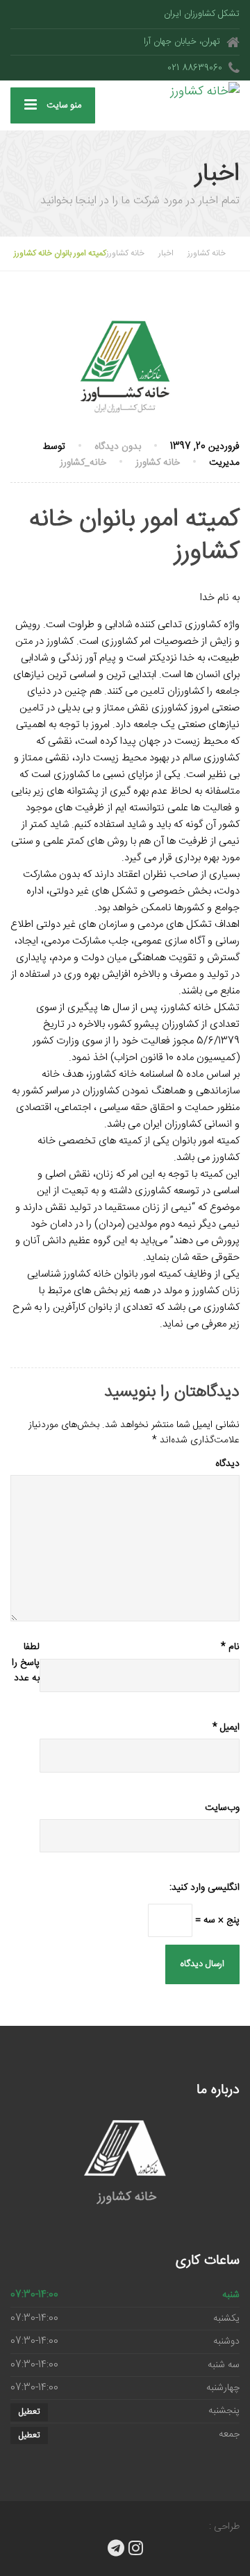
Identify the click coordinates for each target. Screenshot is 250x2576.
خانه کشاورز (158, 463)
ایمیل (226, 1728)
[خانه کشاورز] (182, 91)
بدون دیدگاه (118, 447)
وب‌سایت (222, 1808)
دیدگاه (227, 1464)
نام (230, 1647)
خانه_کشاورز (83, 463)
